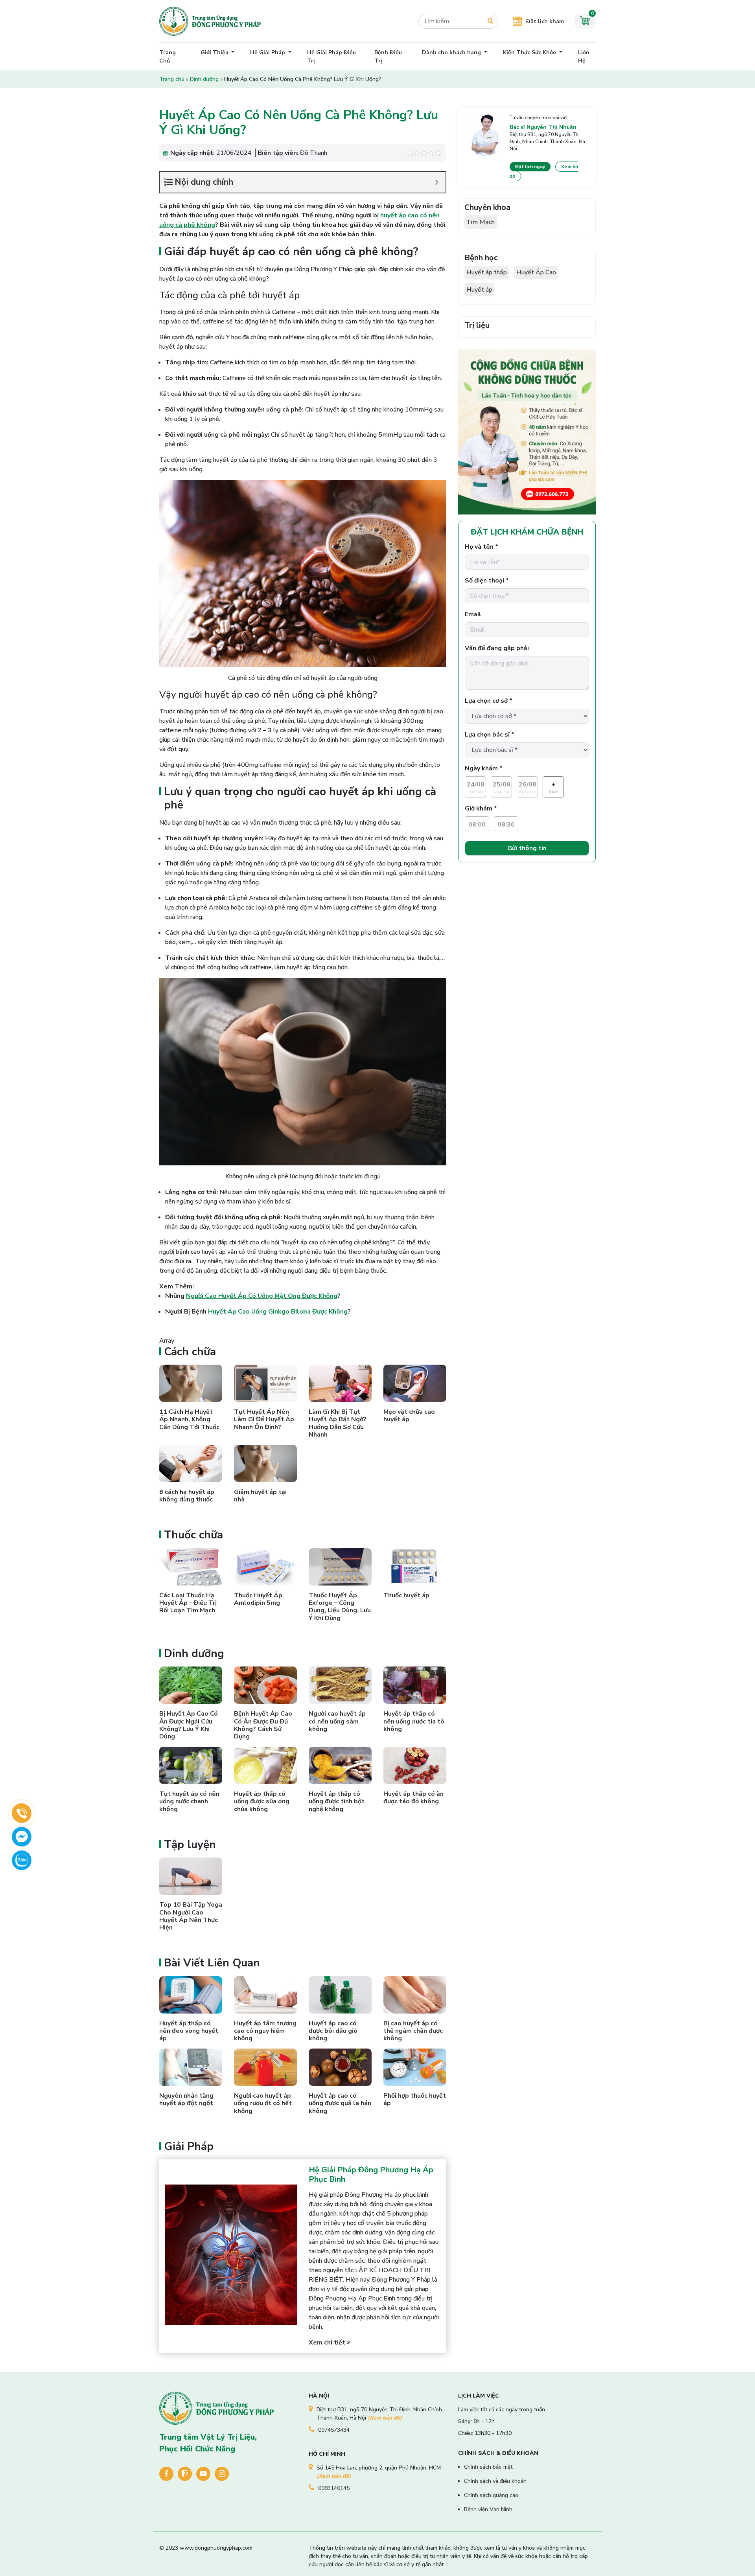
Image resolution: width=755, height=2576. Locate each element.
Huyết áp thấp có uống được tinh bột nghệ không (337, 1801)
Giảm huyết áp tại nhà (260, 1496)
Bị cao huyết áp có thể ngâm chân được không (413, 2031)
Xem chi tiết (328, 2343)
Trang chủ (172, 79)
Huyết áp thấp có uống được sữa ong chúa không (262, 1801)
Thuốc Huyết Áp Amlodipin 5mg (258, 1599)
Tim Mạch (481, 222)
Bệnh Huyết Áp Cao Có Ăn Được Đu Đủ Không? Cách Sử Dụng (263, 1725)
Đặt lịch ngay (530, 167)
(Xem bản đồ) (385, 2418)
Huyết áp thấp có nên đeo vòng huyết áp (189, 2031)
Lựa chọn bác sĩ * (490, 735)
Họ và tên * (482, 547)
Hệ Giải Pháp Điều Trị (331, 57)
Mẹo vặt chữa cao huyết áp (409, 1416)
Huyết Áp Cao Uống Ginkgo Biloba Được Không (278, 1312)
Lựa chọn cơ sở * (489, 701)
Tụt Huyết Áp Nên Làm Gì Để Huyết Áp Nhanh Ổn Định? (264, 1419)
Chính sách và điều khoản (495, 2481)
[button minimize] (437, 182)
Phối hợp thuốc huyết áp (415, 2099)
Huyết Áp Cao (536, 272)
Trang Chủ (168, 57)
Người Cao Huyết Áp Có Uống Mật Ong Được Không (262, 1296)
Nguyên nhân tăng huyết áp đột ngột (186, 2099)
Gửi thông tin (527, 848)
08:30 (506, 825)
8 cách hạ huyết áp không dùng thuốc (187, 1496)
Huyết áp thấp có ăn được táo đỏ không (413, 1798)
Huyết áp (479, 290)
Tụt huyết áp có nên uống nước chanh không (189, 1801)
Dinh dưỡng (204, 79)
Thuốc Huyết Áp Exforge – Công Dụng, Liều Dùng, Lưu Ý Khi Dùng (340, 1607)
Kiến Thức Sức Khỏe (530, 52)
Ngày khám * (484, 768)
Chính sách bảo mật (488, 2467)
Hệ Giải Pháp (268, 52)
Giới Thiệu (215, 52)
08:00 (477, 825)
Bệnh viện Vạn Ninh (488, 2509)
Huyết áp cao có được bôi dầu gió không (333, 2031)
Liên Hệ (584, 57)
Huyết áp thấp (487, 272)
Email (473, 614)
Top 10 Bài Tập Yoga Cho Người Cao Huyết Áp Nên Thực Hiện (191, 1916)
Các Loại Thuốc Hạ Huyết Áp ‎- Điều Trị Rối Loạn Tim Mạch (188, 1603)
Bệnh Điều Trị (388, 57)
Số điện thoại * (487, 581)
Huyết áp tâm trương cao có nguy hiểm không (265, 2031)
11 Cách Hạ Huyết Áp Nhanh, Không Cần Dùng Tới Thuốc (189, 1419)
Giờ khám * (481, 808)
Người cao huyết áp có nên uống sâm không (337, 1721)
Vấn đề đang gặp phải (497, 648)
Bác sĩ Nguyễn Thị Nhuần (543, 127)
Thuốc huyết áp (406, 1595)
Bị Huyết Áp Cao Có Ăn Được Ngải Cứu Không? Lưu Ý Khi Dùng (189, 1725)
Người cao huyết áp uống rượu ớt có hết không (263, 2103)
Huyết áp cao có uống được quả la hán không (340, 2103)
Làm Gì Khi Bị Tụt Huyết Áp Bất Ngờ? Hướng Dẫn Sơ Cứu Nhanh (338, 1423)
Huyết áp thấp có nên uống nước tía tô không (414, 1721)
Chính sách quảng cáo (491, 2495)
